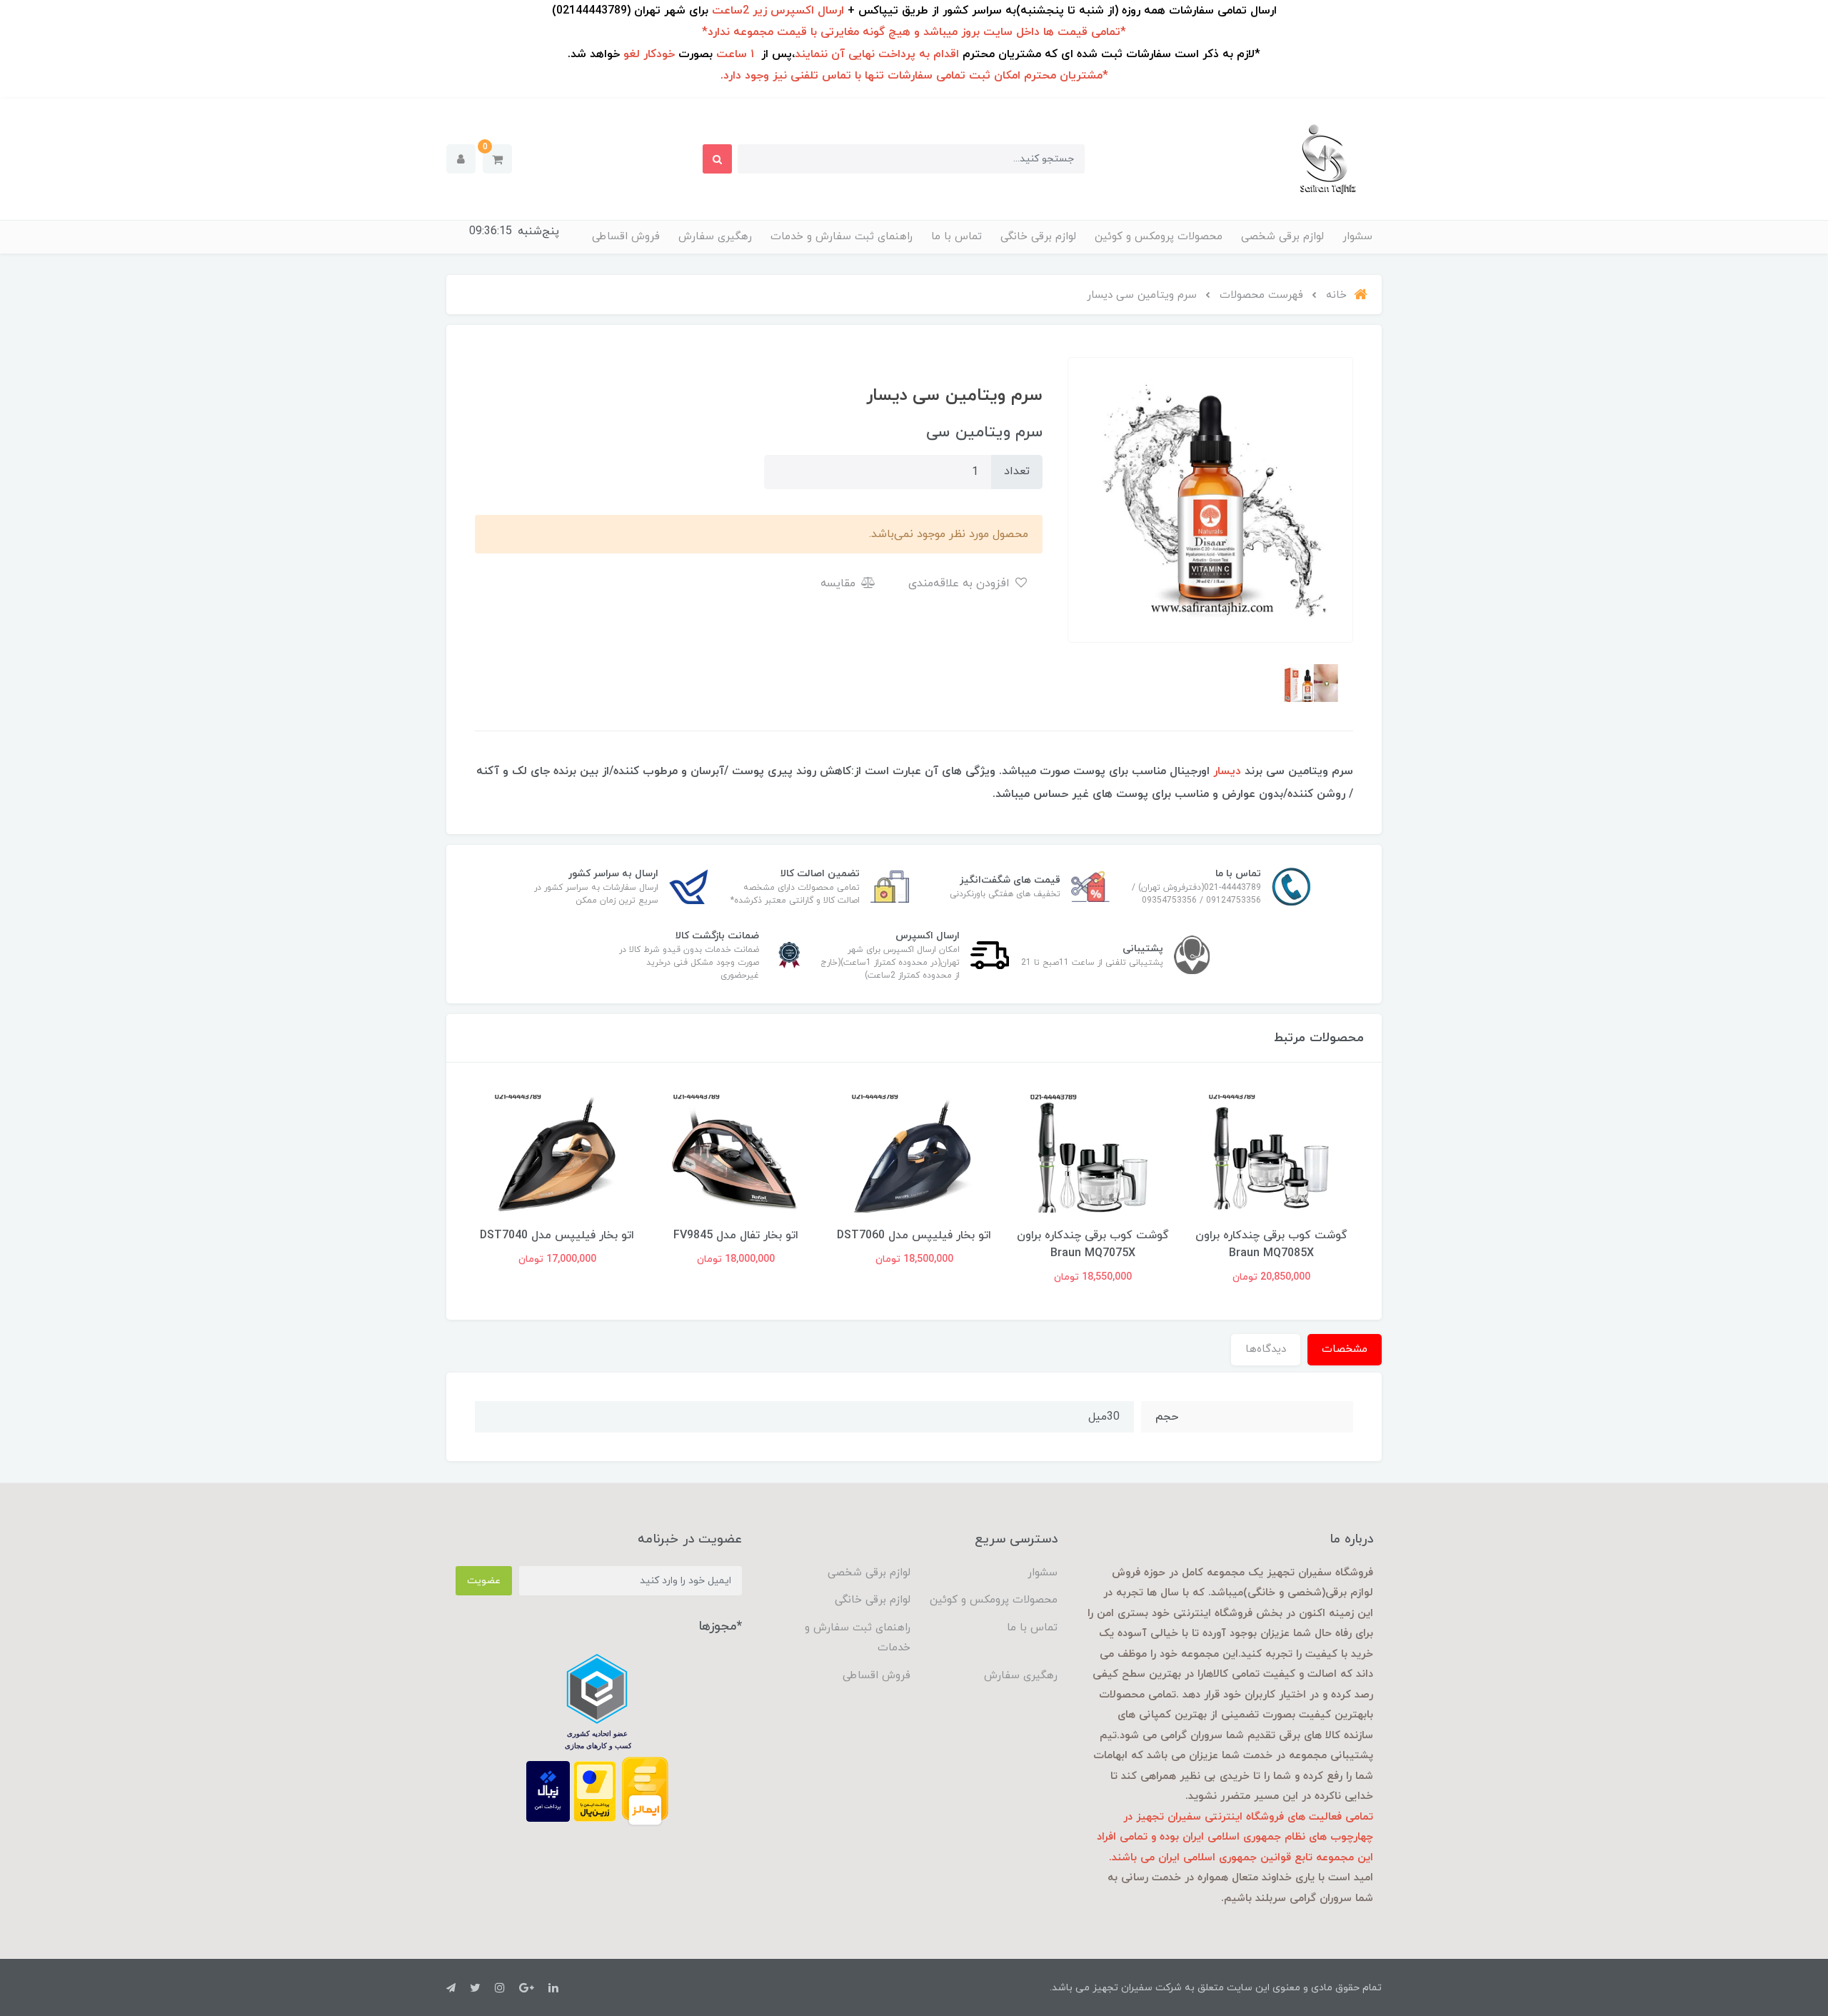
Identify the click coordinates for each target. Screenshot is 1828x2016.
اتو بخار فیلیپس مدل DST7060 (914, 1235)
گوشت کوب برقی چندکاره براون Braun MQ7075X (1093, 1244)
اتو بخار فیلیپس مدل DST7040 (557, 1235)
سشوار (1357, 237)
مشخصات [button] (1345, 1349)
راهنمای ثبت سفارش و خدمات (842, 237)
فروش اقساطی (626, 237)
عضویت (484, 1581)
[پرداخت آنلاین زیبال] (548, 1790)
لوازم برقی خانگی (1038, 237)
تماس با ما (956, 237)
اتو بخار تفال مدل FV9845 (736, 1235)
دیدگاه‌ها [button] (1266, 1349)
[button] (497, 159)
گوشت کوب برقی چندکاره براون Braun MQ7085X (1271, 1244)
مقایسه (840, 583)
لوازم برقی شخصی (1282, 237)
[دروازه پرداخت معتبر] (595, 1790)
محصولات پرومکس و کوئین (1159, 237)
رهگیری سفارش (715, 237)
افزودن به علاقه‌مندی (961, 583)
